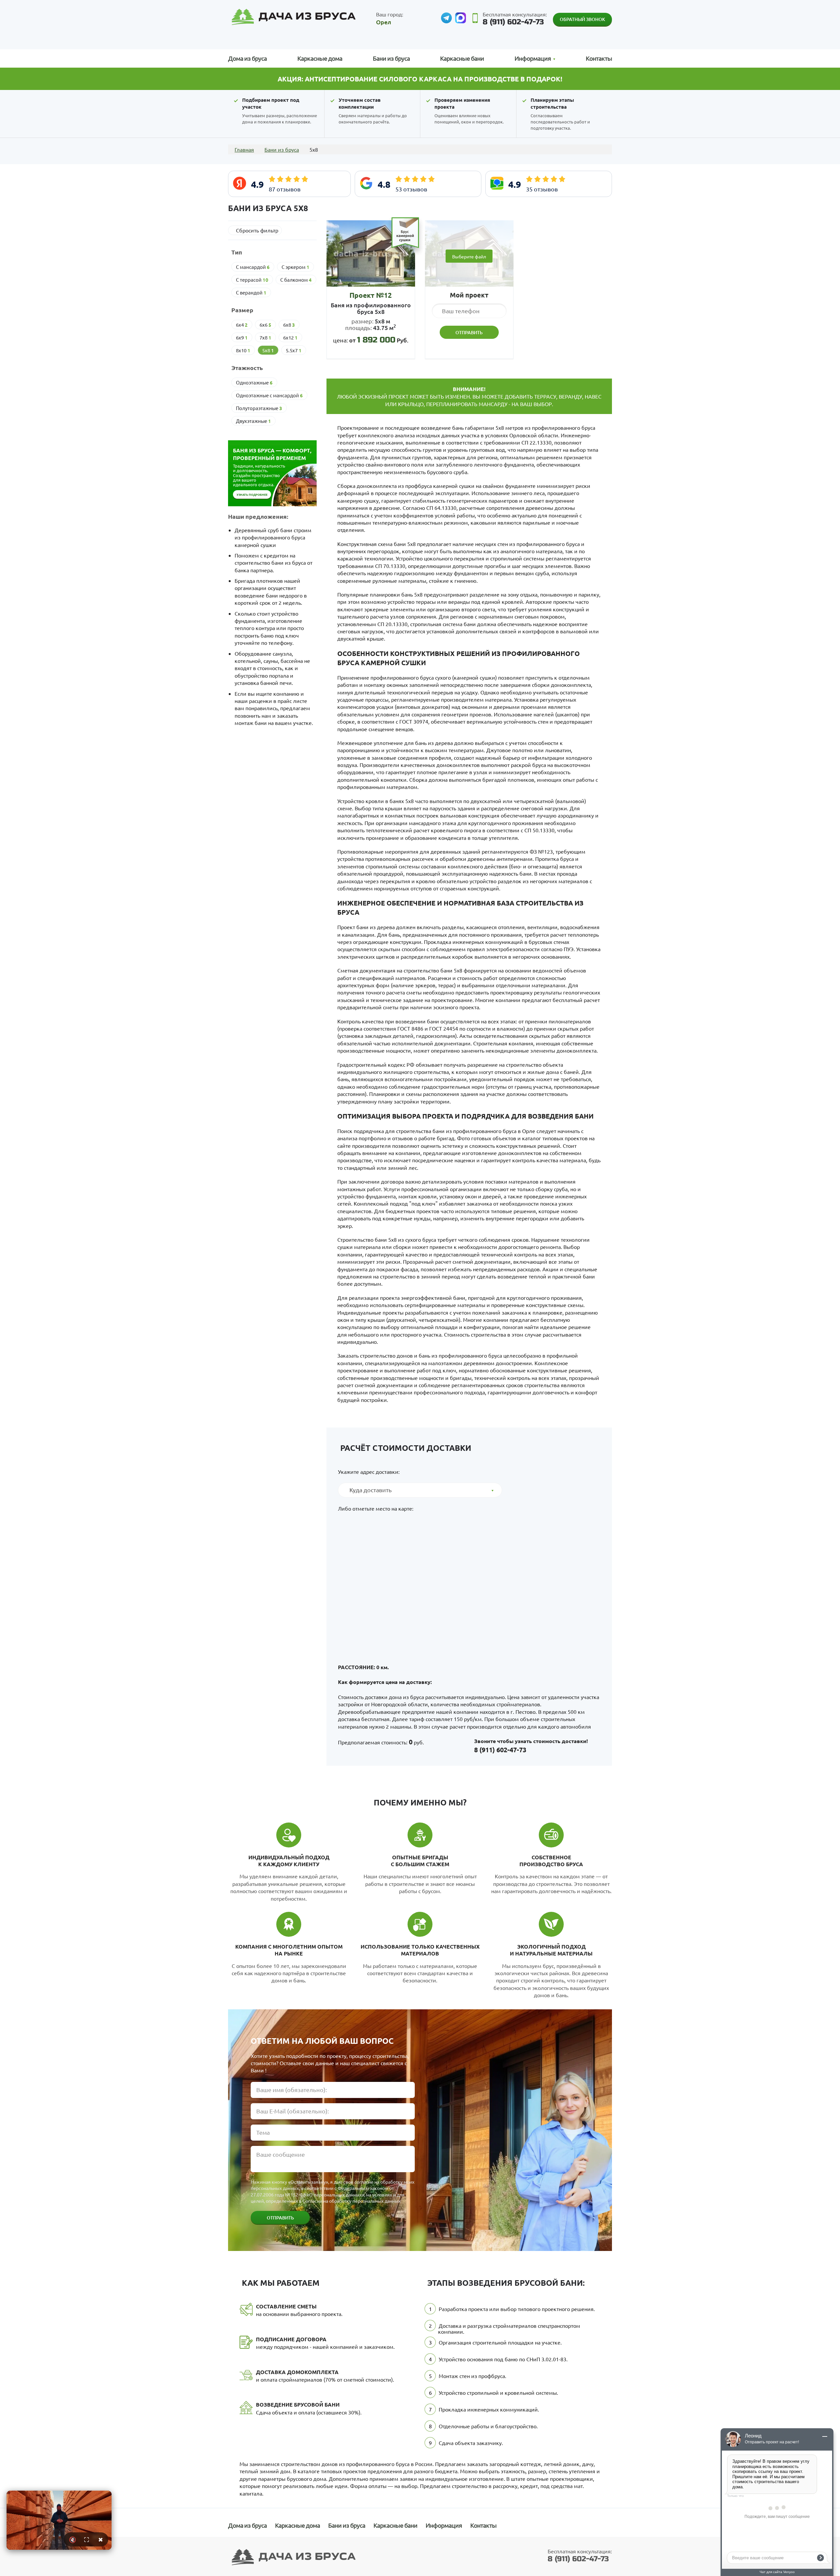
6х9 (242, 338)
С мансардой (253, 267)
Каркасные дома (320, 58)
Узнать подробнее (252, 494)
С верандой (251, 293)
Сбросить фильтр (257, 230)
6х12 (290, 338)
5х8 (268, 350)
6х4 (242, 325)
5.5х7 (294, 350)
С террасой (252, 280)
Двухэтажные (253, 421)
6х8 (289, 325)
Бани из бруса (391, 58)
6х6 (265, 325)
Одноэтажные (254, 382)
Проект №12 (371, 295)
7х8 (265, 338)
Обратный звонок (582, 19)
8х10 (243, 350)
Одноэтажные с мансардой (269, 395)
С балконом (296, 280)
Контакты (599, 58)
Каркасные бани (462, 58)
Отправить (280, 2218)
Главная (244, 149)
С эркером (295, 267)
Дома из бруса (247, 58)
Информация (444, 2525)
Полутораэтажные (259, 408)
